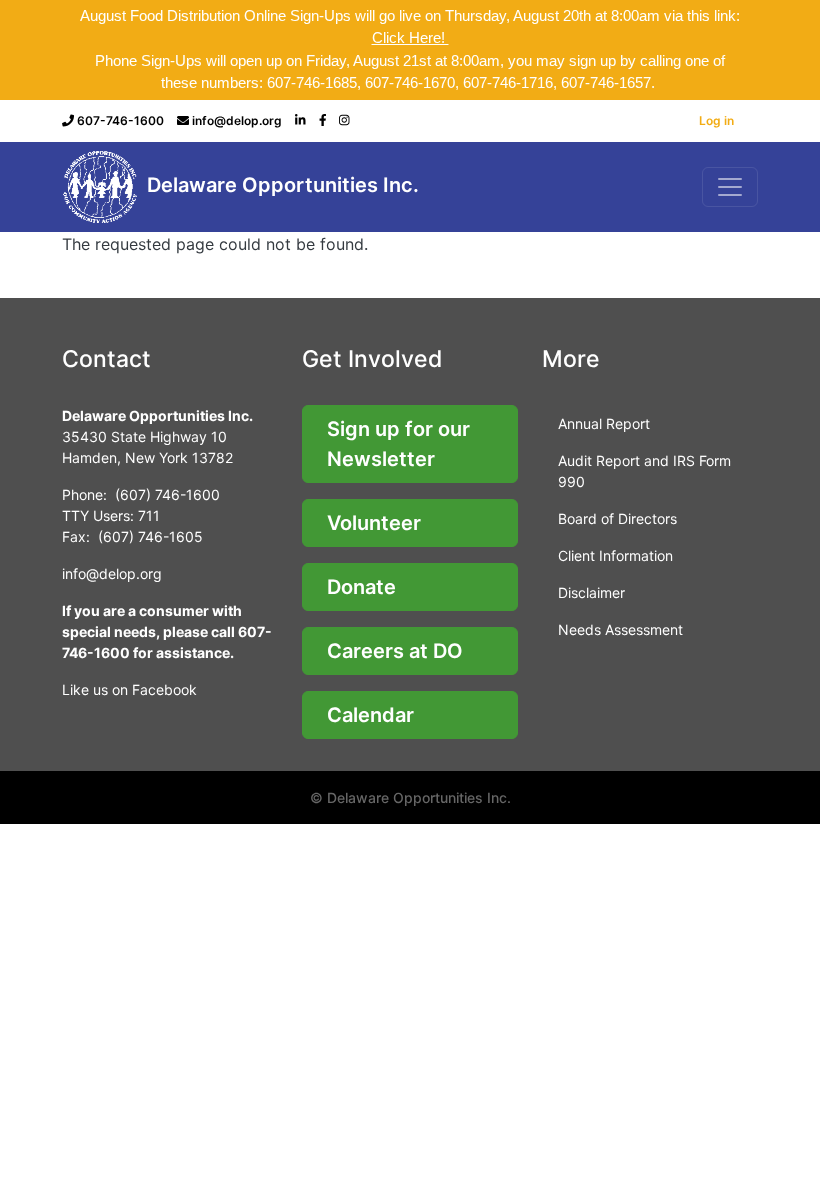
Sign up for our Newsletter (398, 444)
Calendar (370, 715)
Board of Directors (617, 518)
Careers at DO (395, 651)
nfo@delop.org (113, 573)
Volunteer (374, 523)
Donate (361, 587)
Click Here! (410, 37)
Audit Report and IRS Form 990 (644, 471)
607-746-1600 (120, 120)
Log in (716, 120)
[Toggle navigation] (730, 187)
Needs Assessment (620, 629)
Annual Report (604, 423)
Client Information (615, 555)
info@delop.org (237, 120)
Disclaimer (591, 592)
